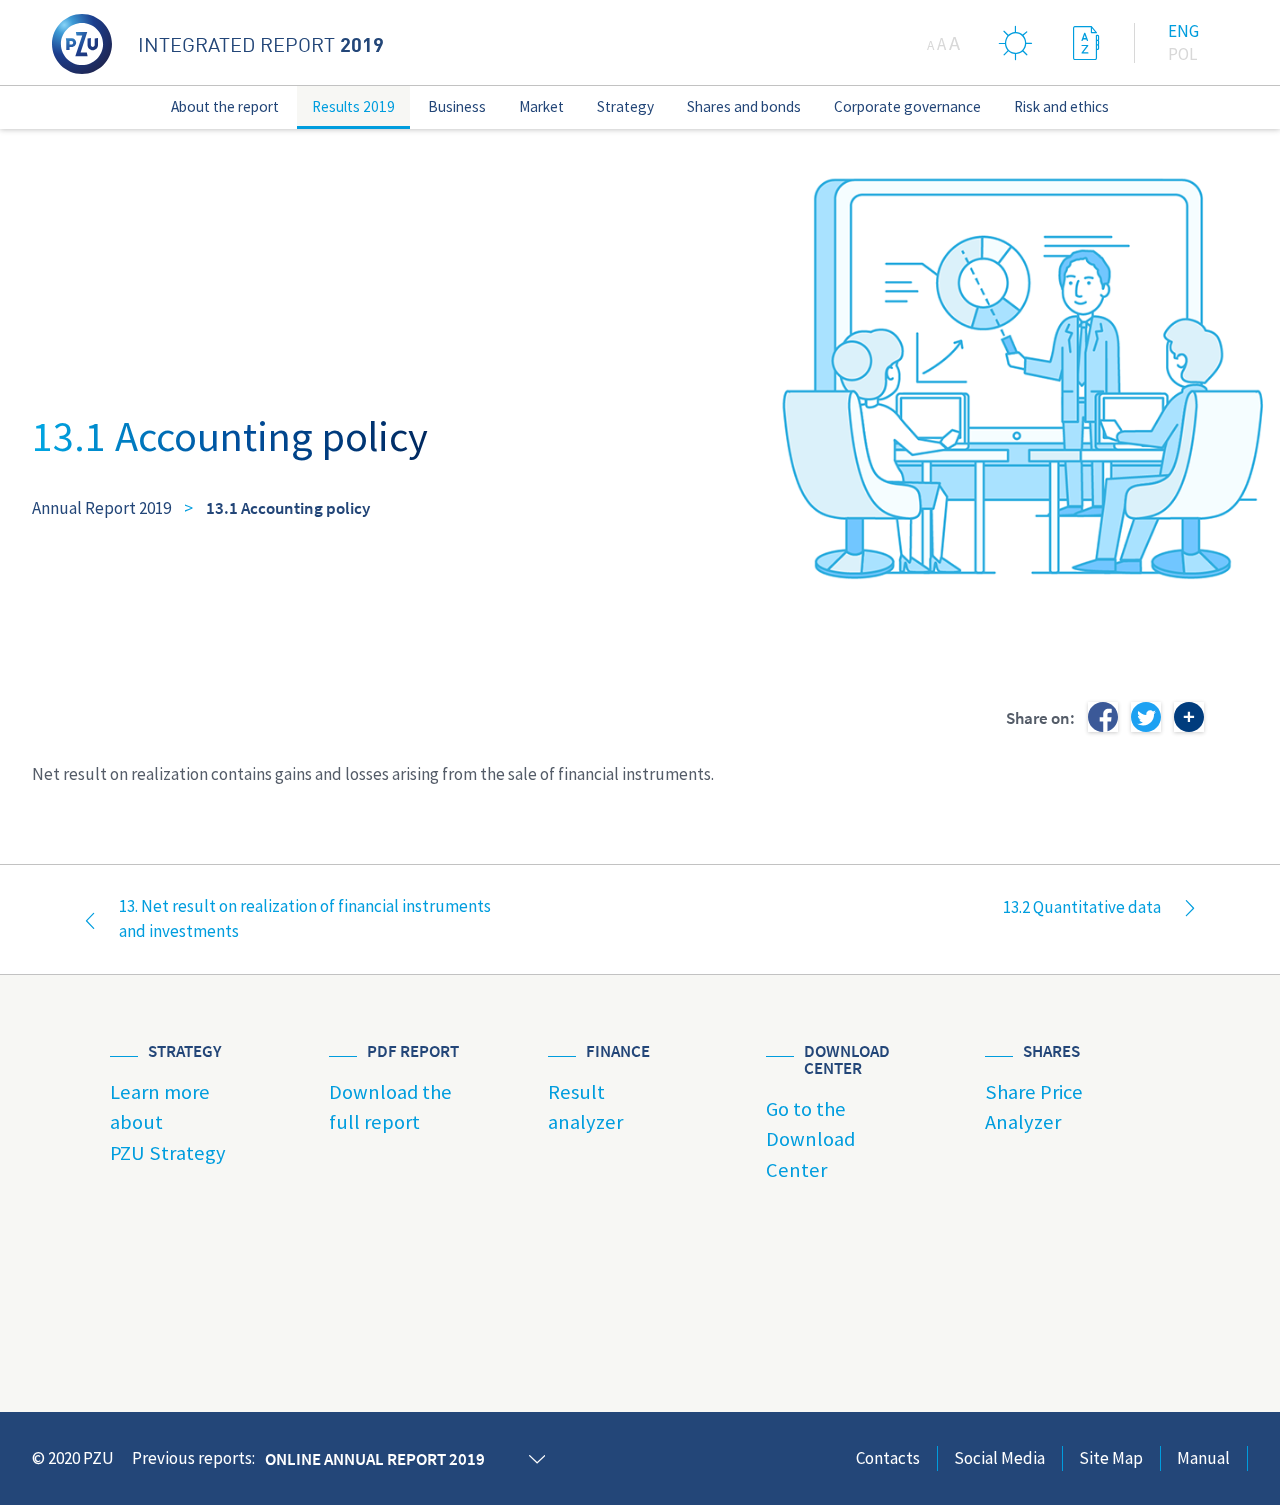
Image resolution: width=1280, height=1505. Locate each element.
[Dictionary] (1086, 42)
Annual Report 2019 (101, 508)
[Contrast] (1016, 42)
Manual (1203, 1458)
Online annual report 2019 (375, 1459)
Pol (1182, 54)
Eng (1183, 31)
